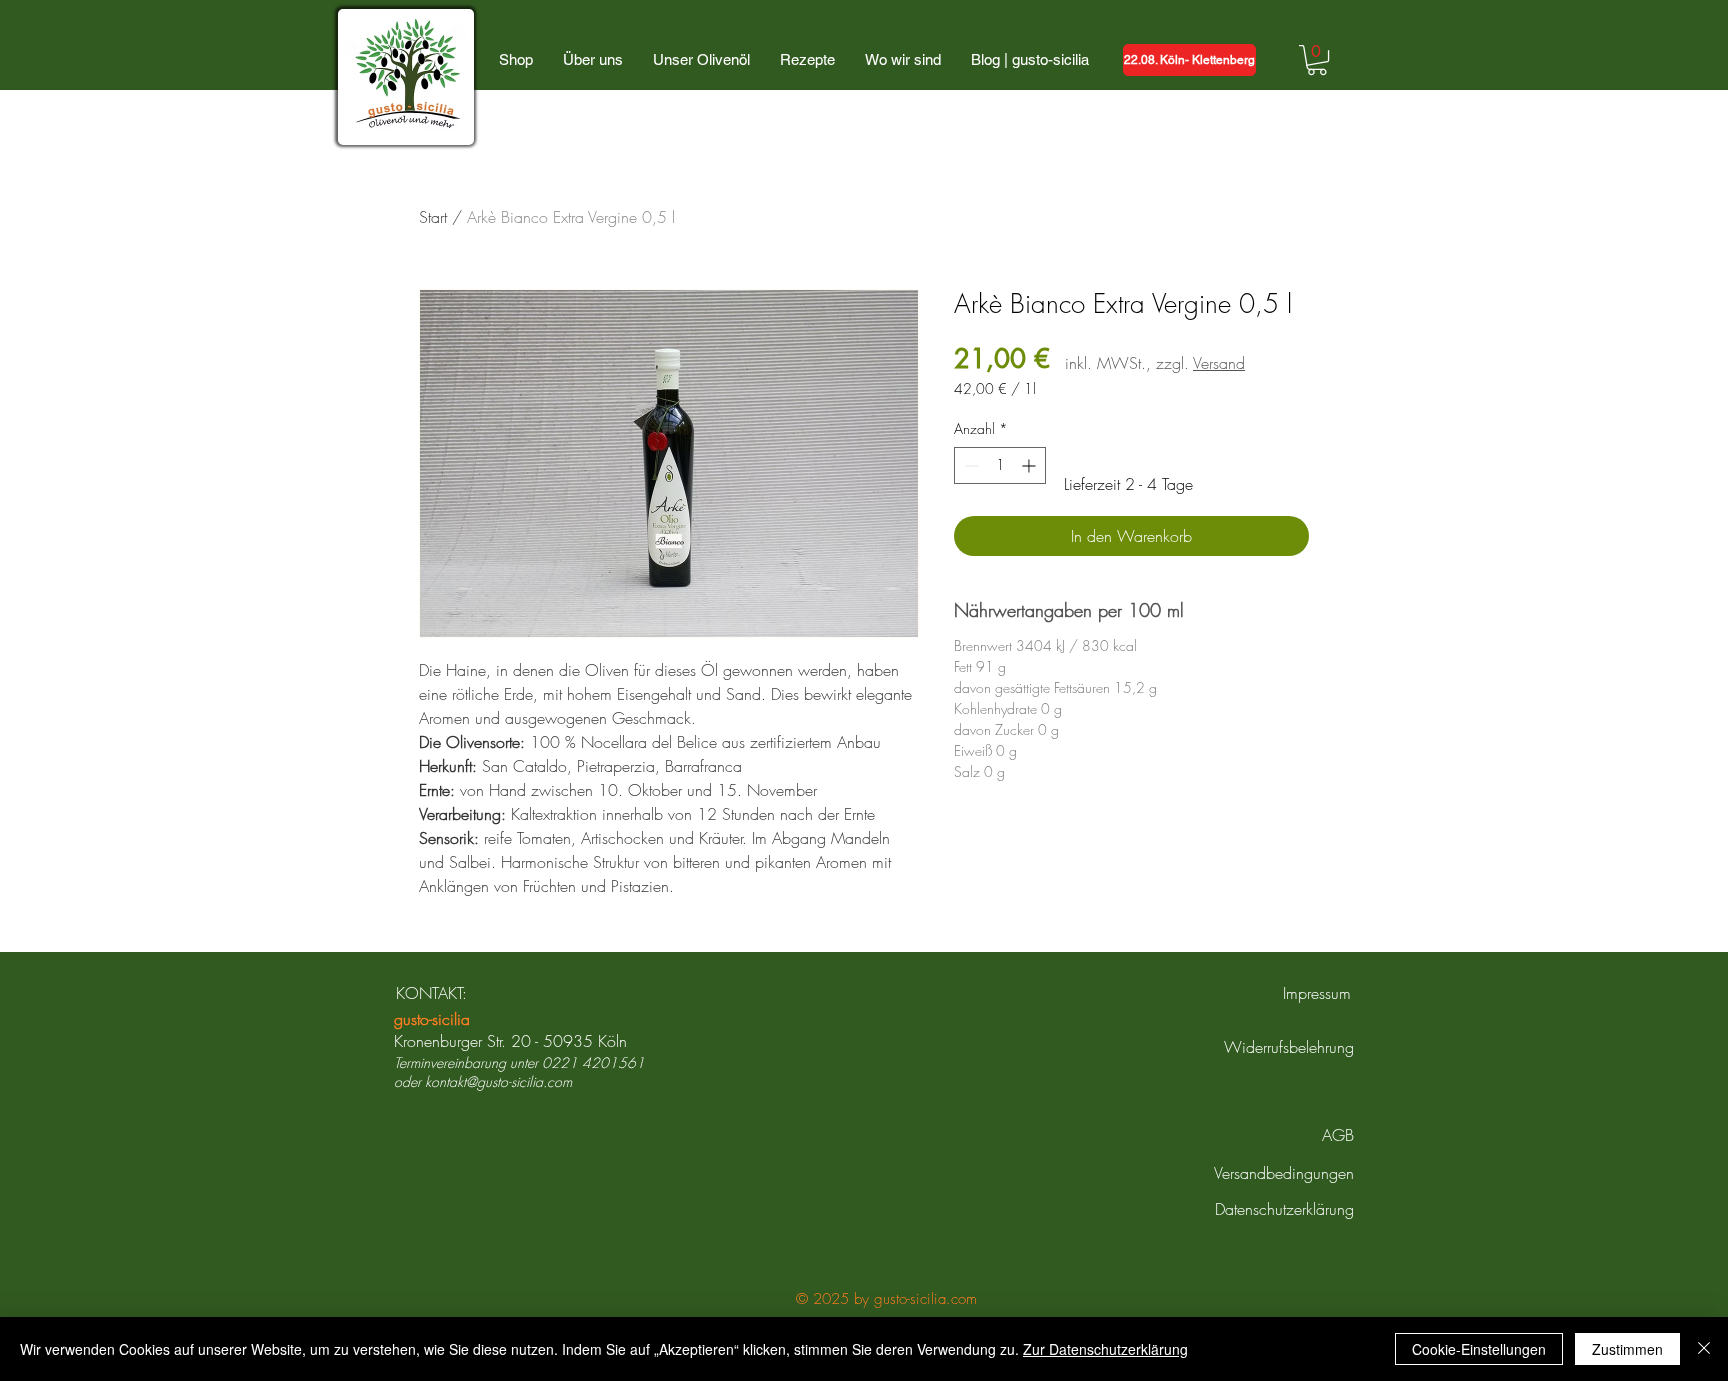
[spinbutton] (1000, 465)
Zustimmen (1627, 1349)
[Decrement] (969, 465)
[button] (1317, 60)
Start (433, 217)
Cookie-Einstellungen (1479, 1349)
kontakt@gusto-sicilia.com (498, 1081)
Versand (1219, 363)
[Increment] (1030, 465)
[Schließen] (1704, 1349)
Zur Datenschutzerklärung (1105, 1349)
